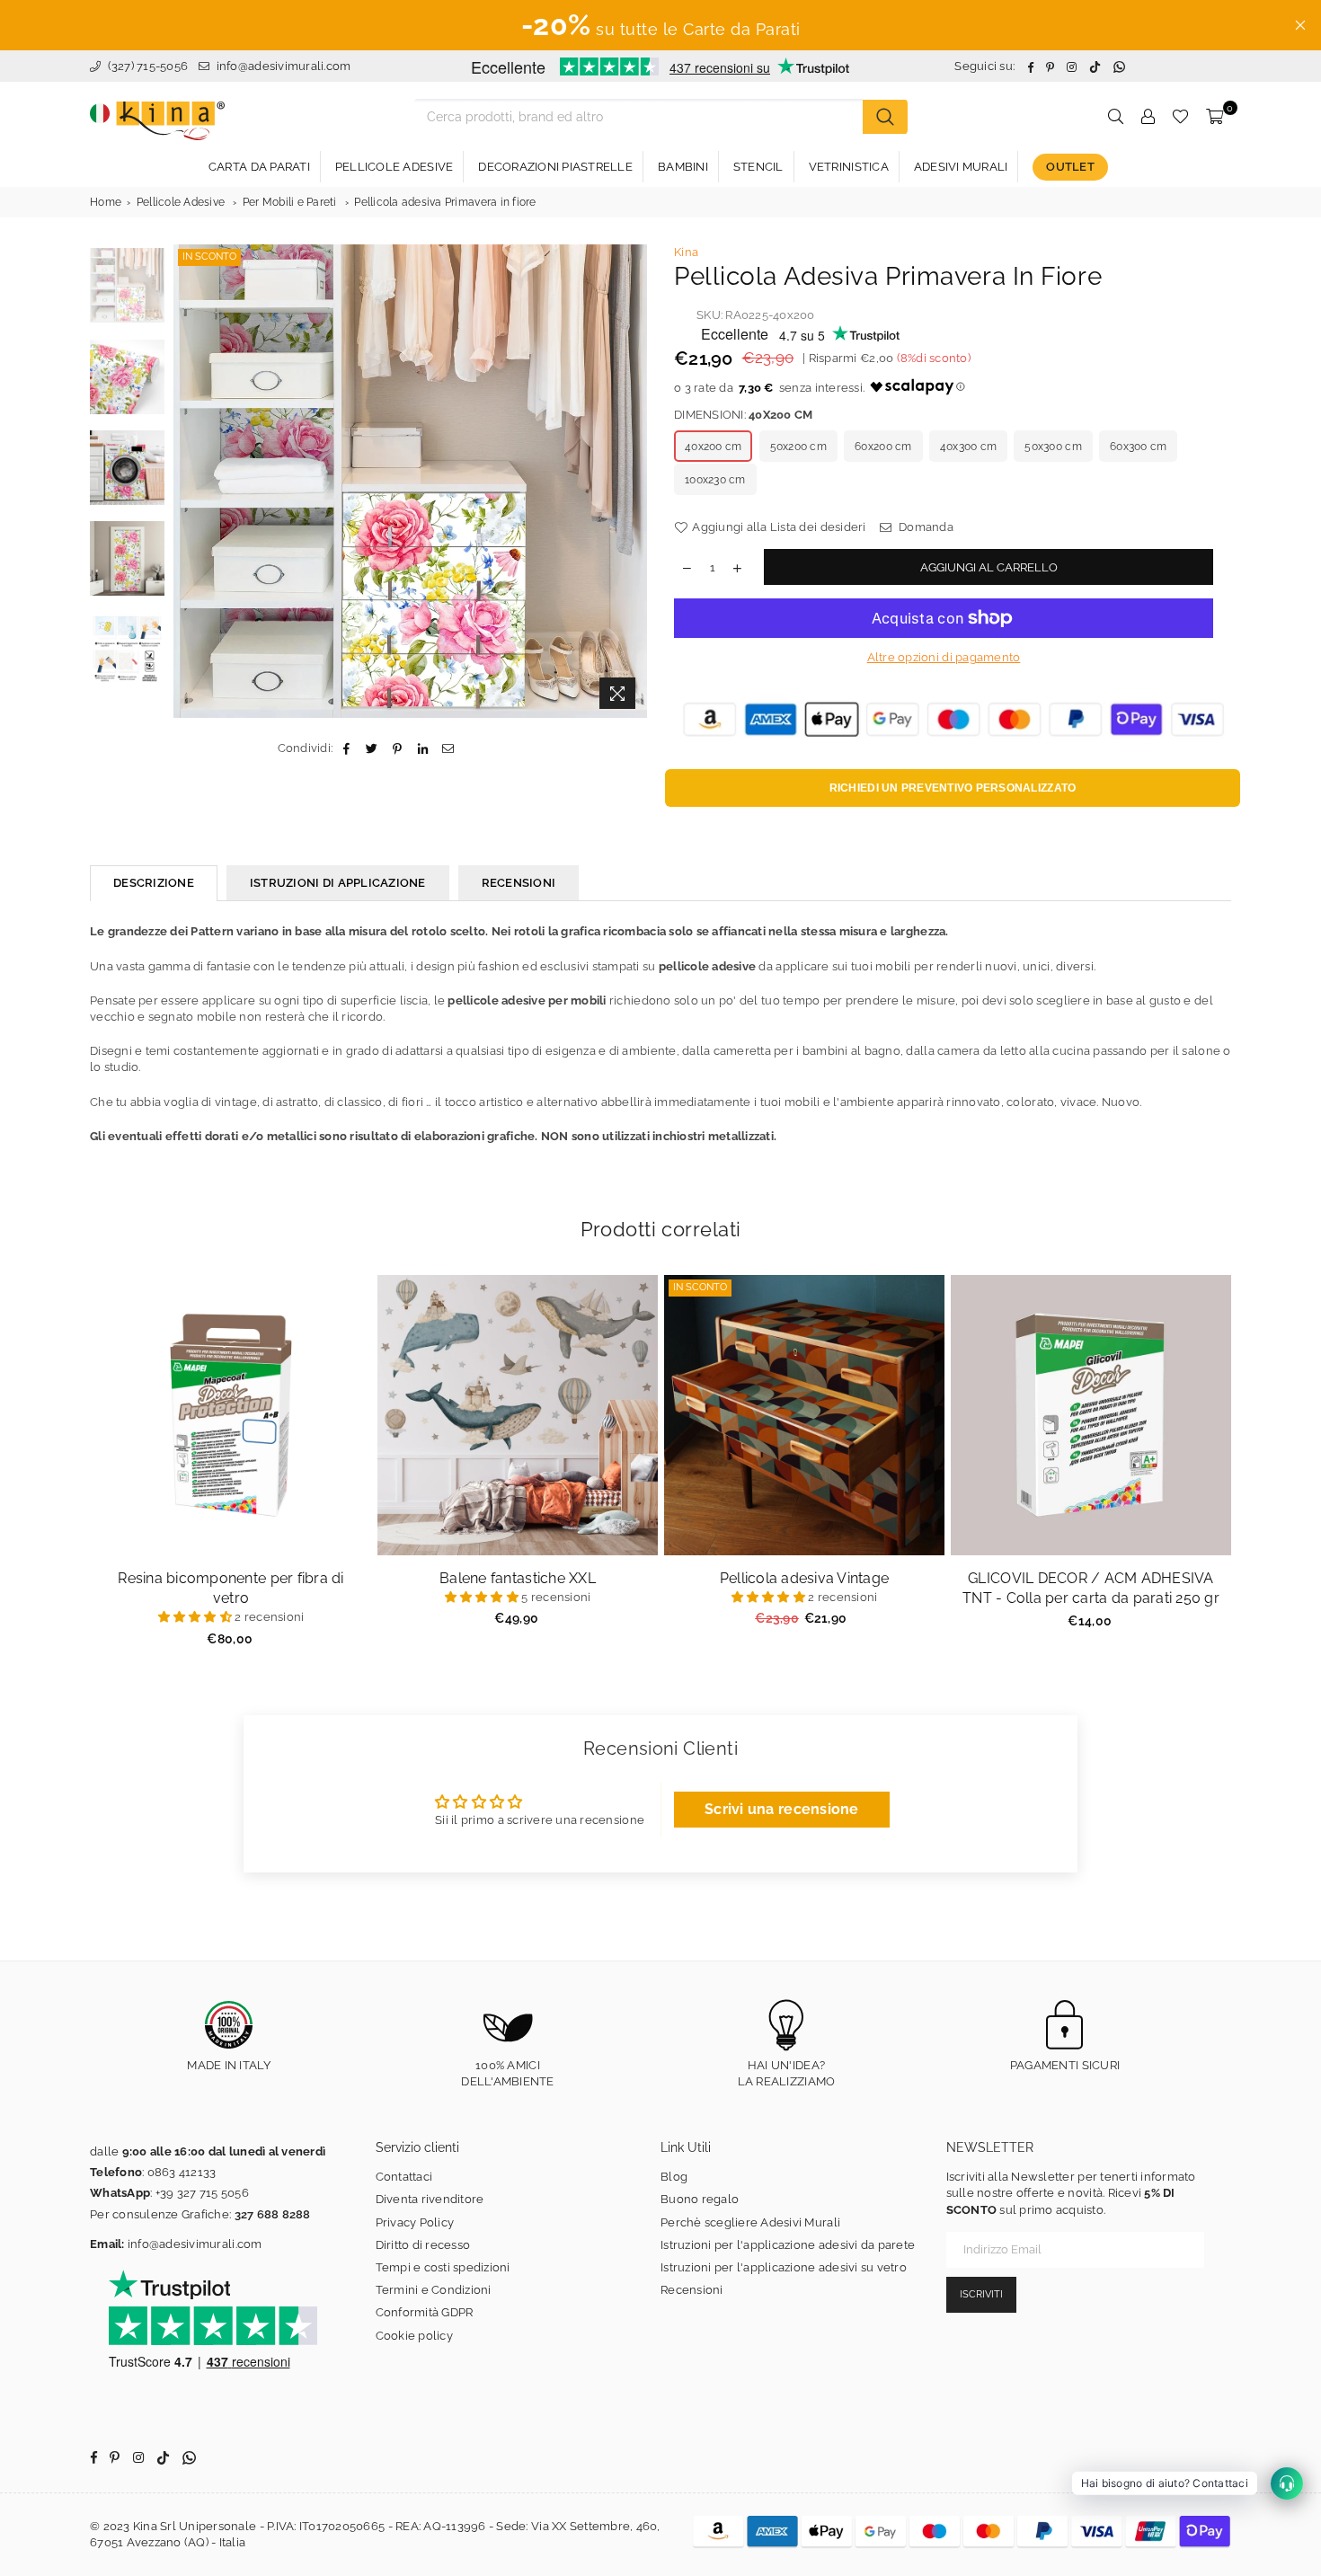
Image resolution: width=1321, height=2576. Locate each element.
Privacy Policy (415, 2222)
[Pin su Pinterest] (398, 748)
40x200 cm (713, 447)
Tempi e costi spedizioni (443, 2267)
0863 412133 (182, 2172)
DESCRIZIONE (154, 883)
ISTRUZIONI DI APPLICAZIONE (338, 883)
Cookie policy (414, 2336)
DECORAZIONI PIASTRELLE (555, 167)
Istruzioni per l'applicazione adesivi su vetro (784, 2267)
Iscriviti (981, 2294)
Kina (686, 252)
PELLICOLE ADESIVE (394, 167)
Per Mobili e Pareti (290, 202)
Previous (189, 481)
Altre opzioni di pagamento (944, 657)
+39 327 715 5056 (202, 2193)
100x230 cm (715, 480)
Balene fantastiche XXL (518, 1578)
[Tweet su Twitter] (372, 748)
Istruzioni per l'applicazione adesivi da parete (788, 2245)
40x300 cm (968, 447)
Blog (674, 2177)
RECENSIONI (519, 883)
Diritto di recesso (423, 2245)
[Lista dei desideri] (1180, 117)
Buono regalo (700, 2199)
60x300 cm (1138, 447)
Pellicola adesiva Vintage (805, 1578)
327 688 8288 (273, 2214)
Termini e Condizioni (434, 2290)
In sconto (209, 257)
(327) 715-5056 (146, 66)
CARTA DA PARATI (259, 167)
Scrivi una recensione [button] (781, 1809)
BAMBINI (683, 167)
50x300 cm (1053, 447)
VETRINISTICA (849, 167)
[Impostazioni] (1148, 117)
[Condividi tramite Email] (448, 748)
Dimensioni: (743, 415)
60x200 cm (883, 447)
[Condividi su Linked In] (423, 748)
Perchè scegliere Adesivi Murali (750, 2222)
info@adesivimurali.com (284, 66)
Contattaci (404, 2177)
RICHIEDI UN (953, 788)
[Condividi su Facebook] (346, 748)
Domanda (925, 527)
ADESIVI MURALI (961, 167)
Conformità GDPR (425, 2312)
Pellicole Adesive (181, 202)
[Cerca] (885, 117)
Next (631, 481)
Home (106, 202)
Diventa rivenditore (430, 2199)
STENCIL (758, 167)
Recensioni (692, 2290)
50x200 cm (798, 447)
